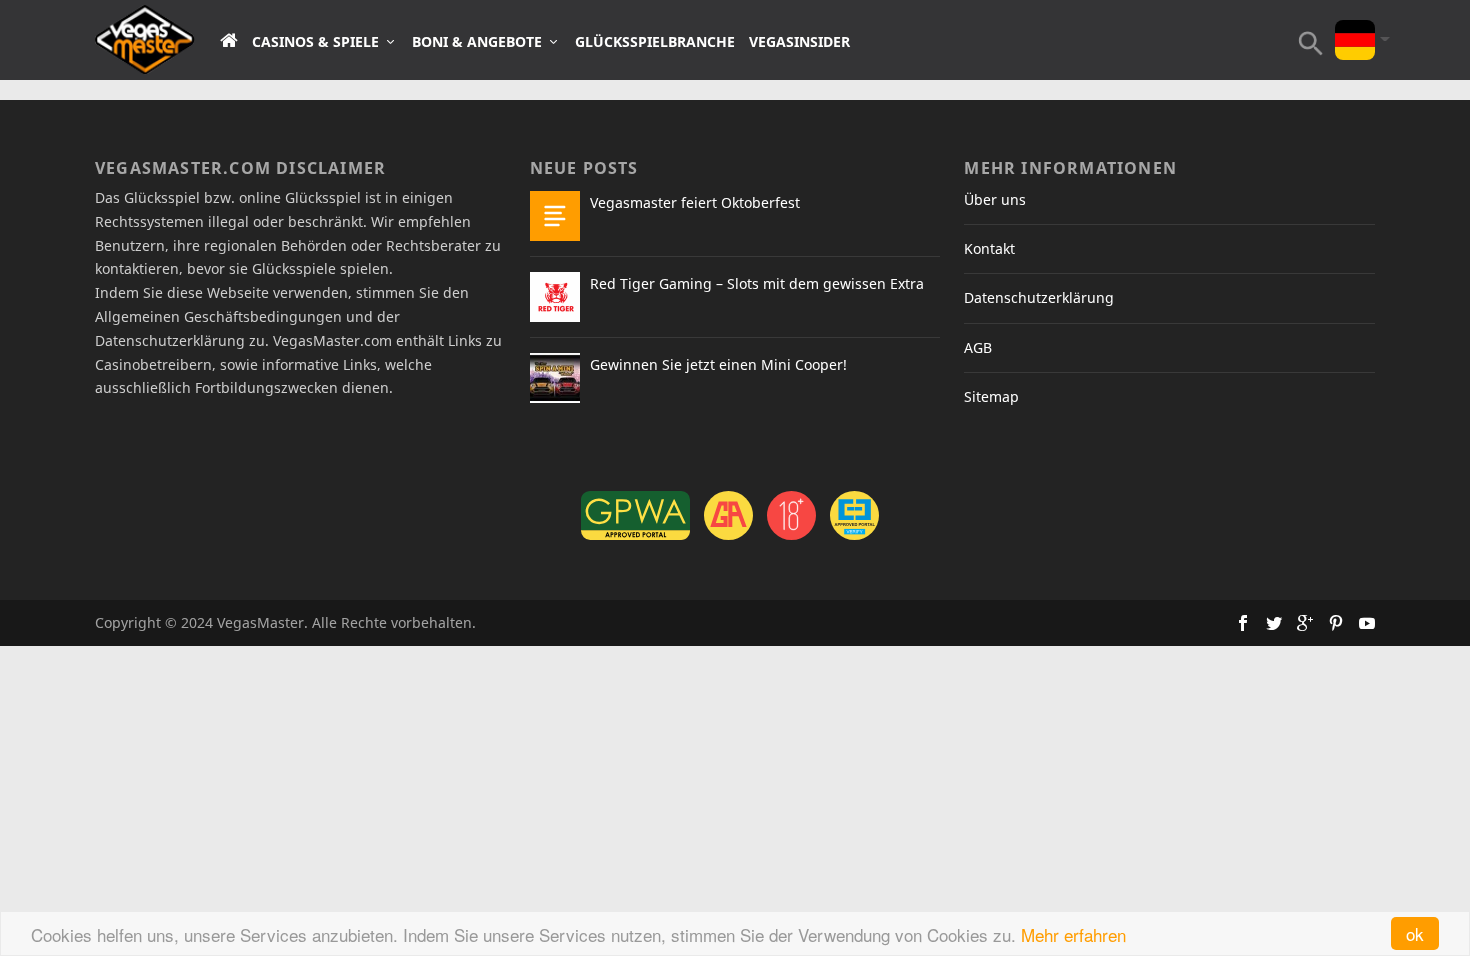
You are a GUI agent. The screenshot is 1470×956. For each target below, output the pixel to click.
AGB (978, 347)
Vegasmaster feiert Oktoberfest (695, 202)
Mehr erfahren (1073, 934)
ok (1415, 933)
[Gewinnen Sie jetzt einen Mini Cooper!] (555, 378)
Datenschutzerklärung (1039, 297)
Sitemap (991, 396)
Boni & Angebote (477, 42)
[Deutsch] (1355, 26)
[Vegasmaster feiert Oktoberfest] (555, 216)
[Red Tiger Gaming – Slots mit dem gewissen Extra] (555, 297)
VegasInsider (799, 42)
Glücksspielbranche (655, 42)
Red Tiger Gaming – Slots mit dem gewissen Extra (757, 283)
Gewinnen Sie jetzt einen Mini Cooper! (718, 364)
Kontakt (989, 248)
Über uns (995, 199)
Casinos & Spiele (315, 42)
